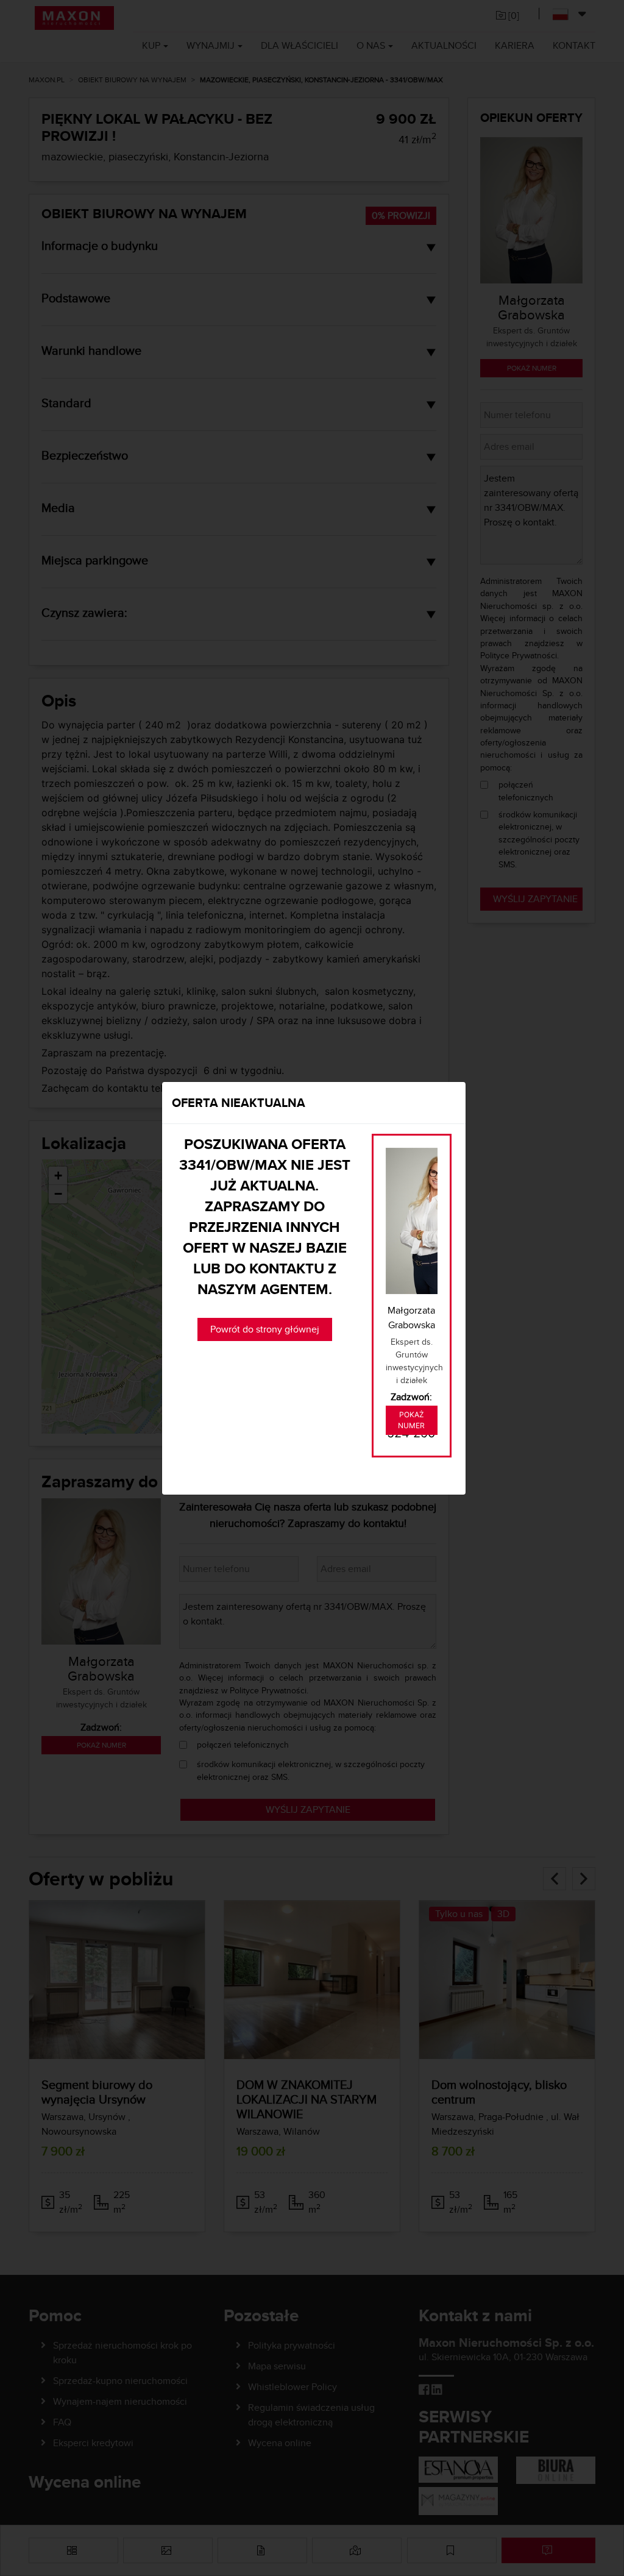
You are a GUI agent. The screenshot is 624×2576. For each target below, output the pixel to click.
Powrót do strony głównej (265, 1329)
